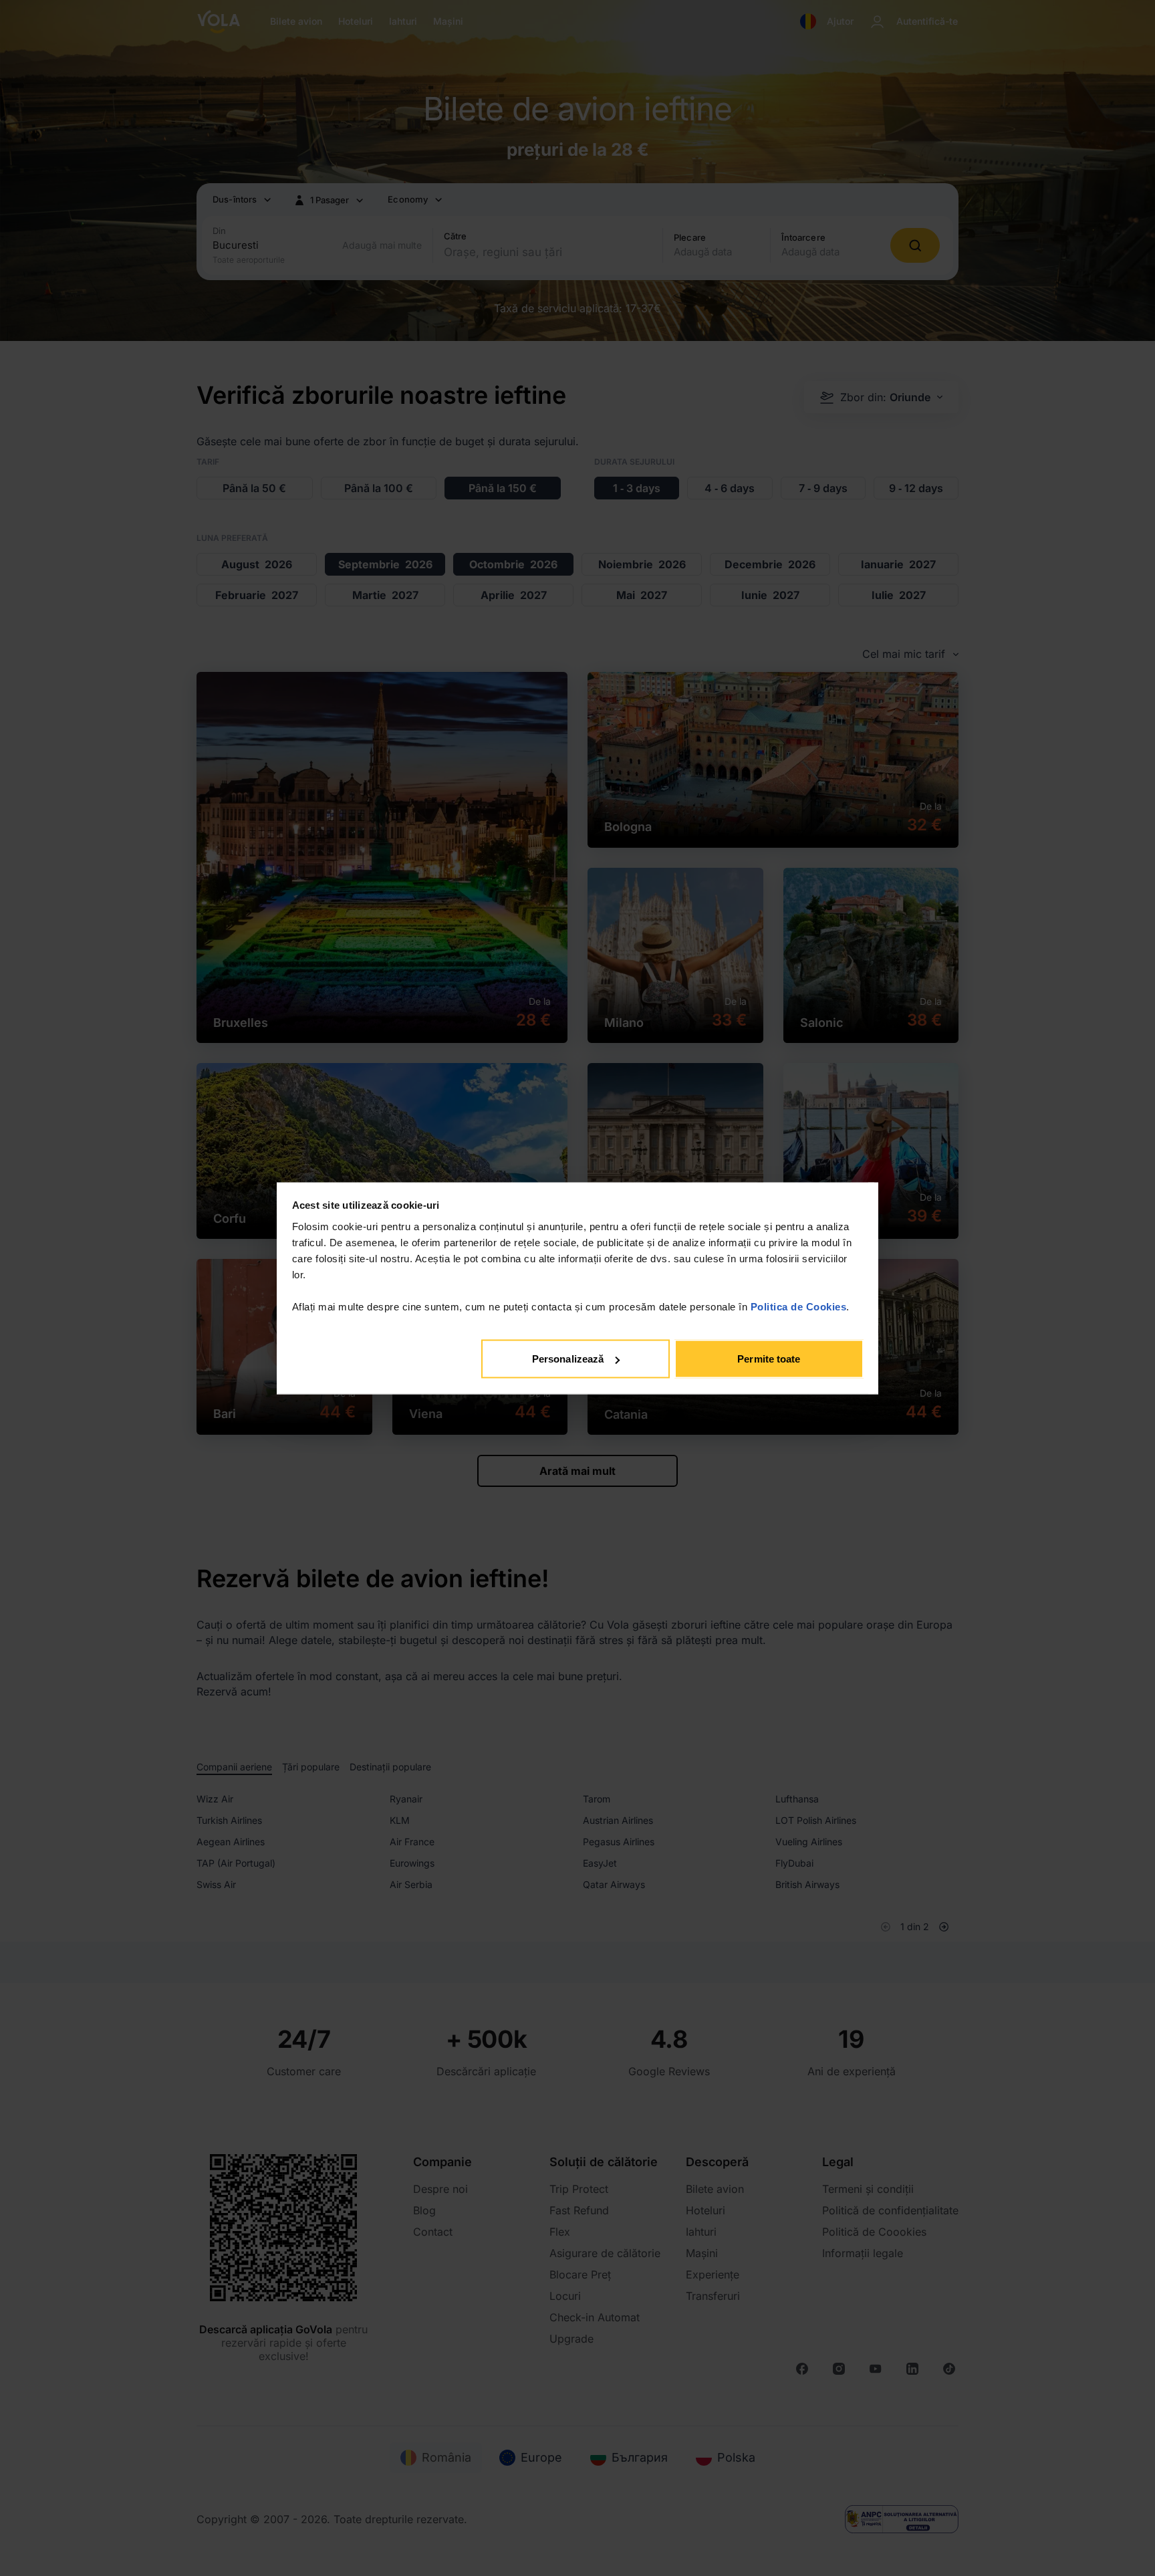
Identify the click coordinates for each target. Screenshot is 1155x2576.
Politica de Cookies (799, 1306)
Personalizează (568, 1359)
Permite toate (769, 1359)
